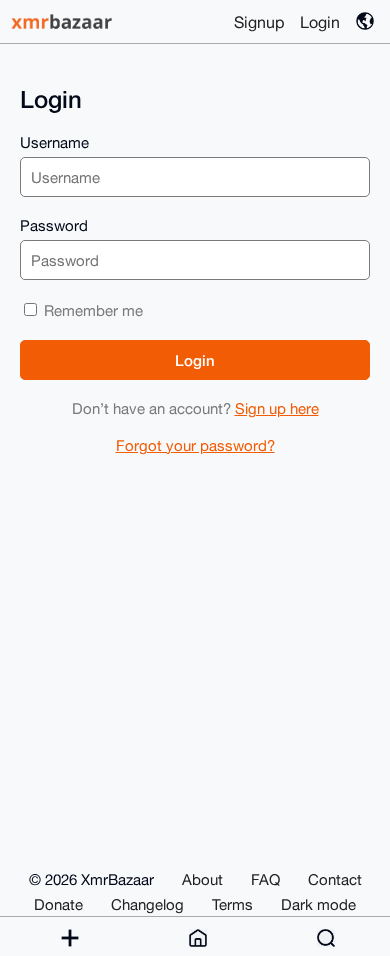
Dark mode (318, 904)
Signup (259, 22)
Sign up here (277, 408)
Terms (232, 904)
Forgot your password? (195, 445)
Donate (58, 904)
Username (54, 142)
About (202, 879)
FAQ (265, 879)
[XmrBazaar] (64, 21)
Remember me (91, 310)
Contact (335, 879)
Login (320, 22)
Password (54, 225)
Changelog (147, 904)
